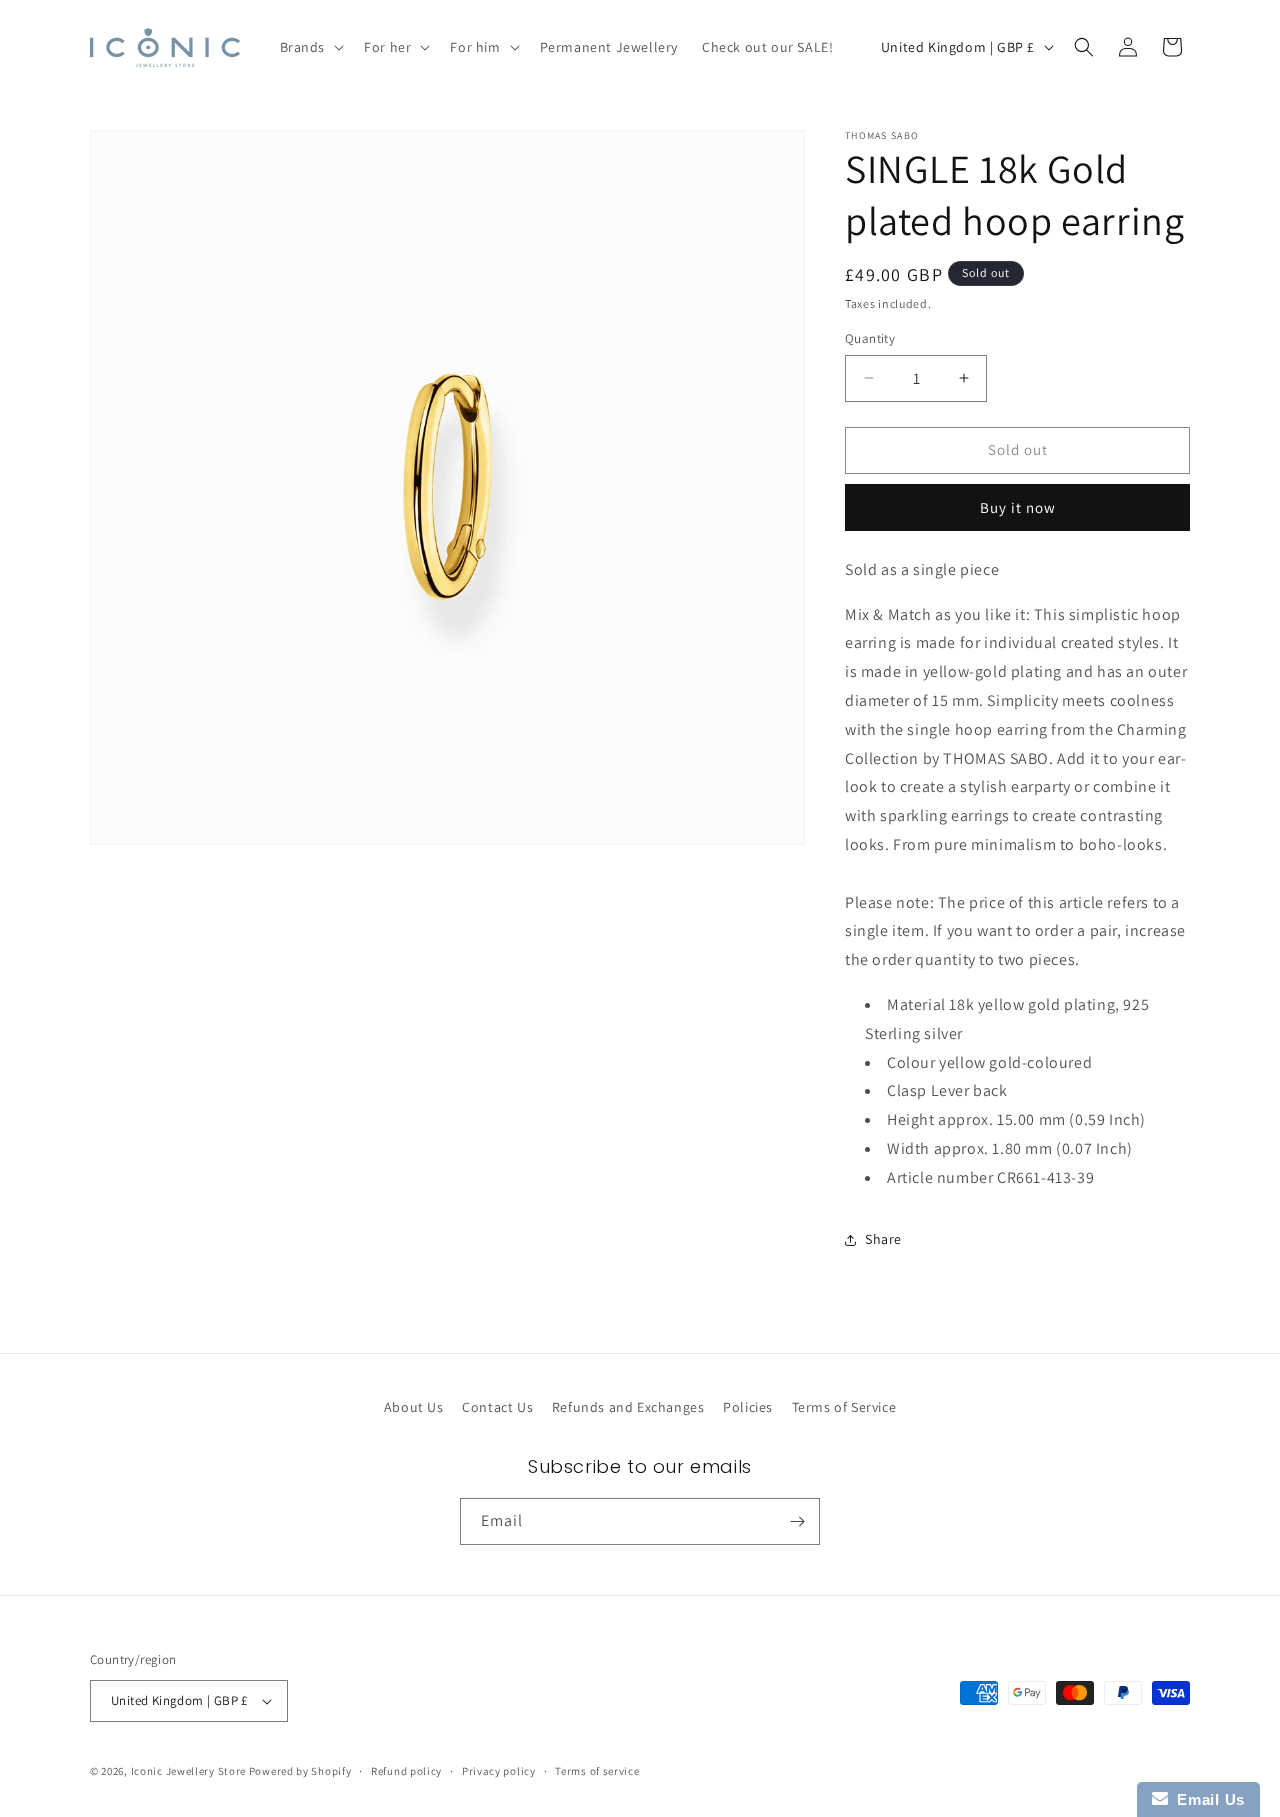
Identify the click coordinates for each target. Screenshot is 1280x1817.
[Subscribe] (797, 1521)
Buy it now (1018, 507)
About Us (414, 1407)
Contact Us (497, 1407)
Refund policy (406, 1771)
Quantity (870, 338)
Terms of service (597, 1771)
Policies (748, 1407)
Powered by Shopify (300, 1771)
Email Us (1206, 1799)
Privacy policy (499, 1771)
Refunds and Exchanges (628, 1407)
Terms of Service (844, 1407)
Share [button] (883, 1239)
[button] (310, 47)
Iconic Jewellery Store (188, 1771)
